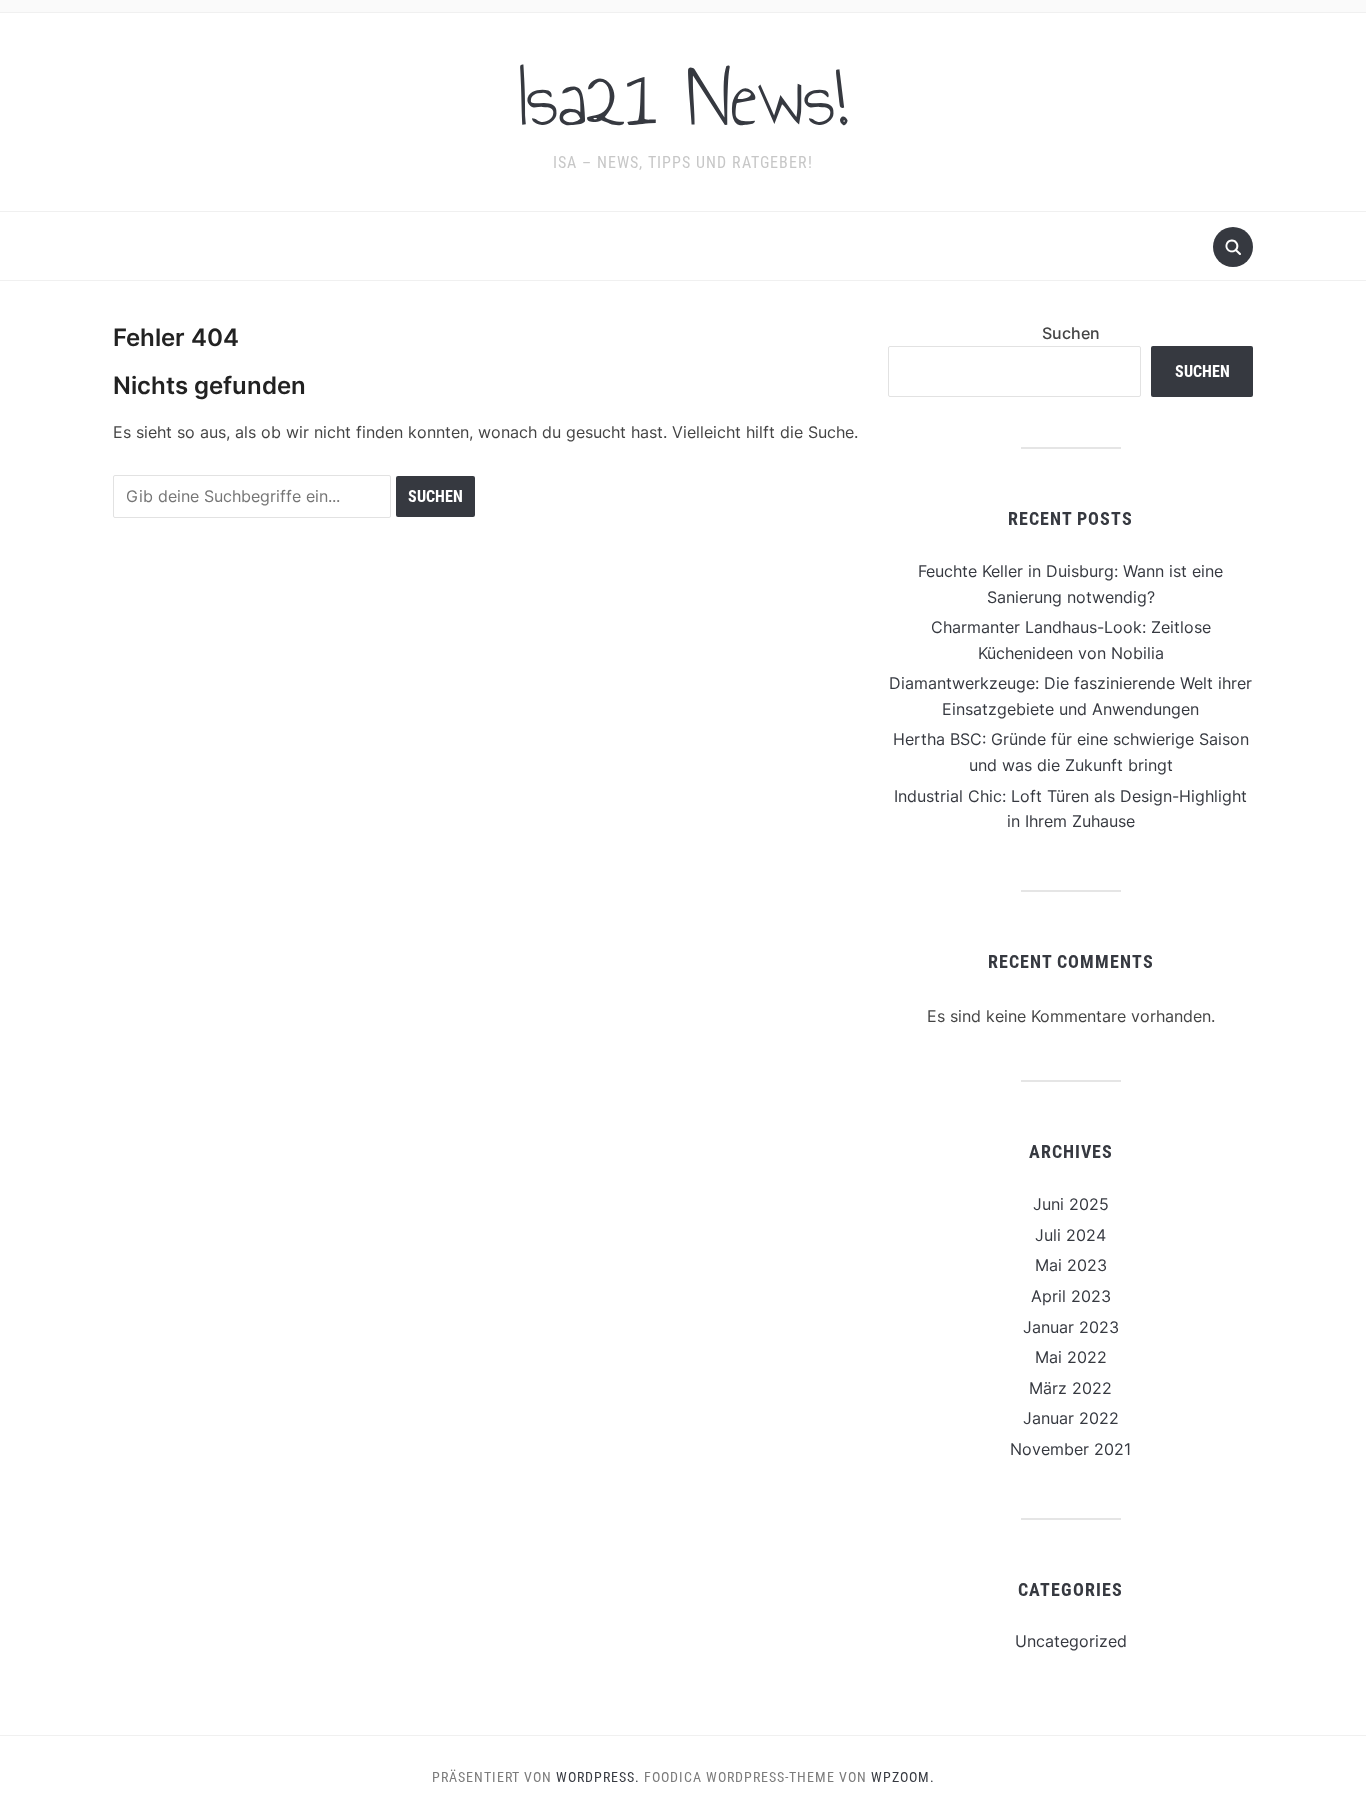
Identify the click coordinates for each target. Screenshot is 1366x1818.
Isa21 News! (683, 99)
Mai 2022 (1071, 1357)
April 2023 (1071, 1296)
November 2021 (1070, 1449)
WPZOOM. (903, 1777)
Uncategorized (1071, 1641)
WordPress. (598, 1777)
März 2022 (1070, 1388)
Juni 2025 (1071, 1204)
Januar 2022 (1071, 1418)
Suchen (1071, 333)
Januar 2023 (1071, 1327)
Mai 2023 (1071, 1265)
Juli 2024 (1070, 1235)
